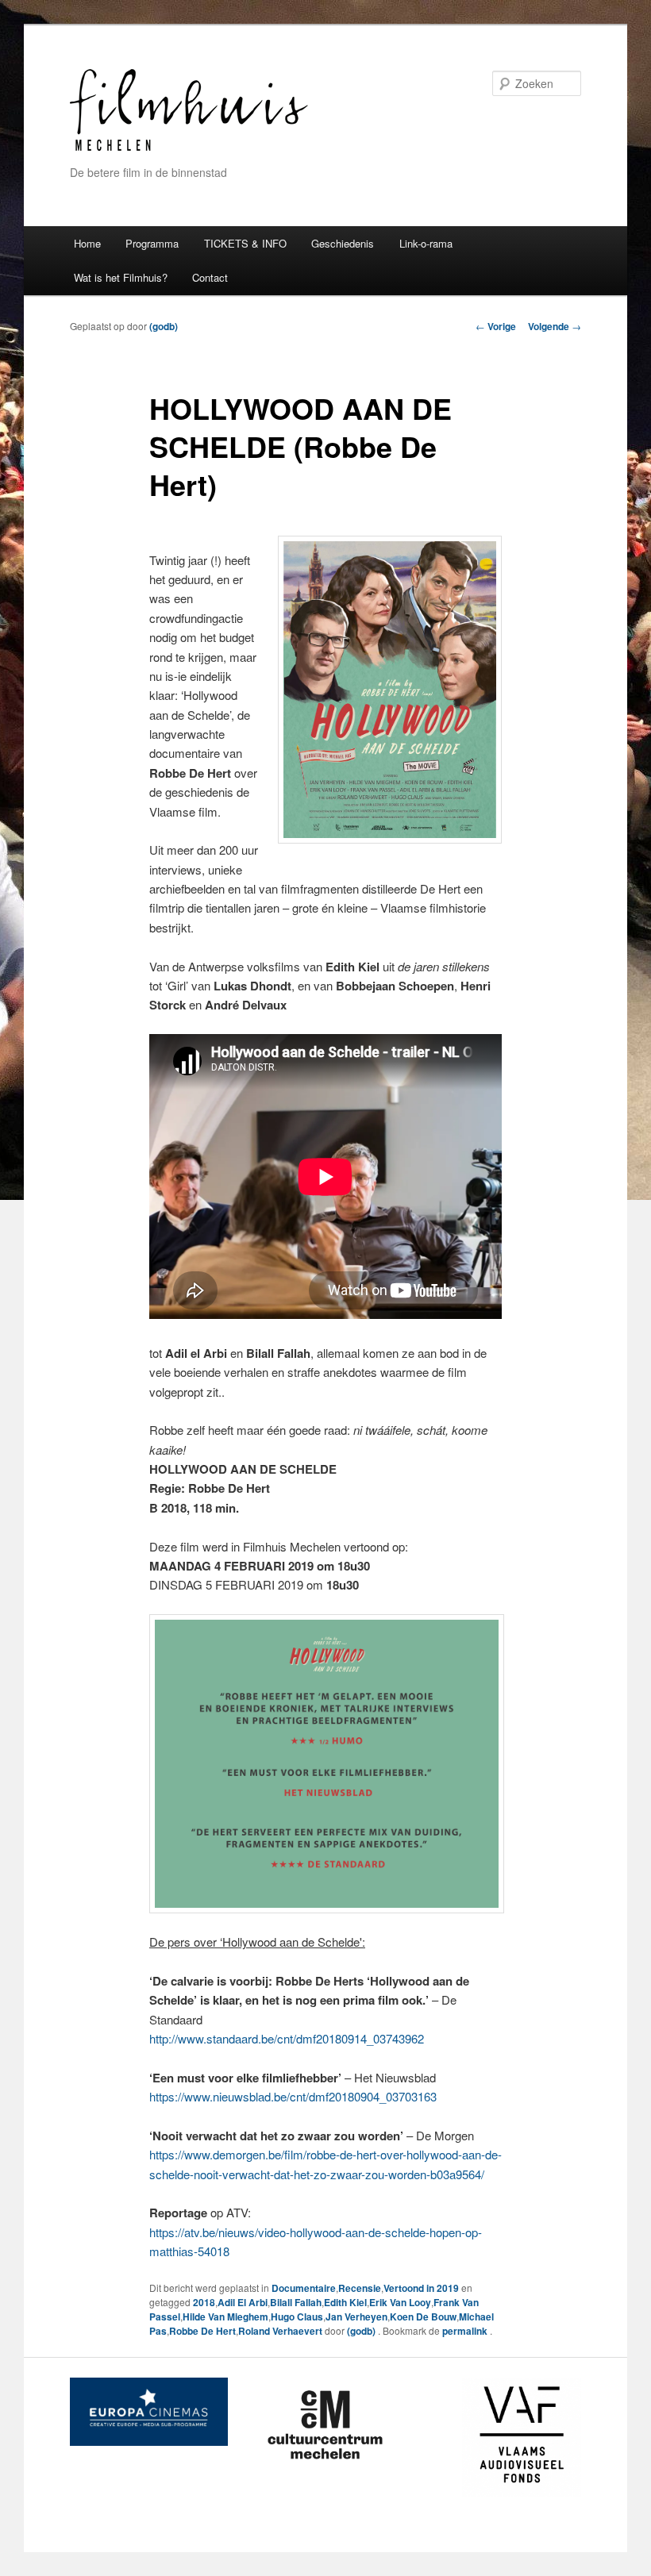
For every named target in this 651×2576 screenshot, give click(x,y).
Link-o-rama (426, 243)
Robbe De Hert (202, 2331)
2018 (204, 2302)
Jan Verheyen (356, 2316)
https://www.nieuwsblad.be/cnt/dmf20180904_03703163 (295, 2096)
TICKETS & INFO (245, 243)
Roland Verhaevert (280, 2331)
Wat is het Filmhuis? (121, 277)
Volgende (555, 326)
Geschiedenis (343, 243)
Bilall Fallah (296, 2302)
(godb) (164, 326)
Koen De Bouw (423, 2316)
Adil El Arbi (243, 2302)
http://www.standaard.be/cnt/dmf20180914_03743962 (287, 2038)
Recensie (360, 2288)
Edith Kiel (345, 2302)
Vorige (496, 326)
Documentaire (304, 2288)
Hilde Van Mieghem (225, 2316)
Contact (210, 277)
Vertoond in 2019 (421, 2288)
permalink (466, 2331)
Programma (152, 243)
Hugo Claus (297, 2316)
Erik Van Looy (400, 2302)
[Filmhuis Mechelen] (189, 149)
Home (87, 243)
